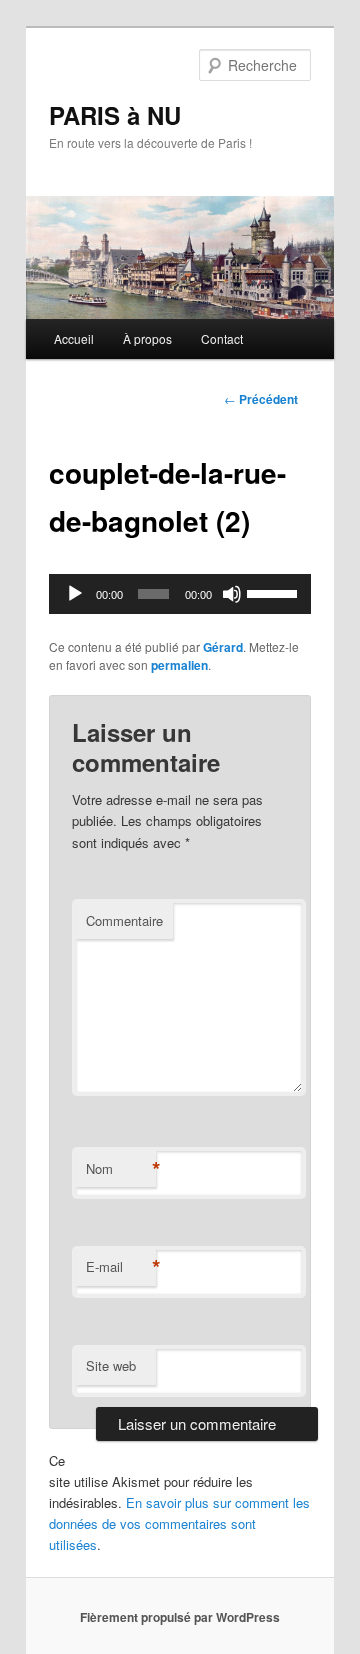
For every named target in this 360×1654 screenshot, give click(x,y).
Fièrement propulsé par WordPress (180, 1617)
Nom (121, 1169)
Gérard (223, 647)
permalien (179, 665)
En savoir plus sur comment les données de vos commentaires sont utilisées (179, 1523)
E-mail (121, 1267)
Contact (222, 338)
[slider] (274, 592)
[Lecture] (75, 594)
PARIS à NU (115, 115)
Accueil (74, 338)
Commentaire (124, 920)
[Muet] (232, 594)
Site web (111, 1365)
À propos (147, 338)
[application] (179, 594)
